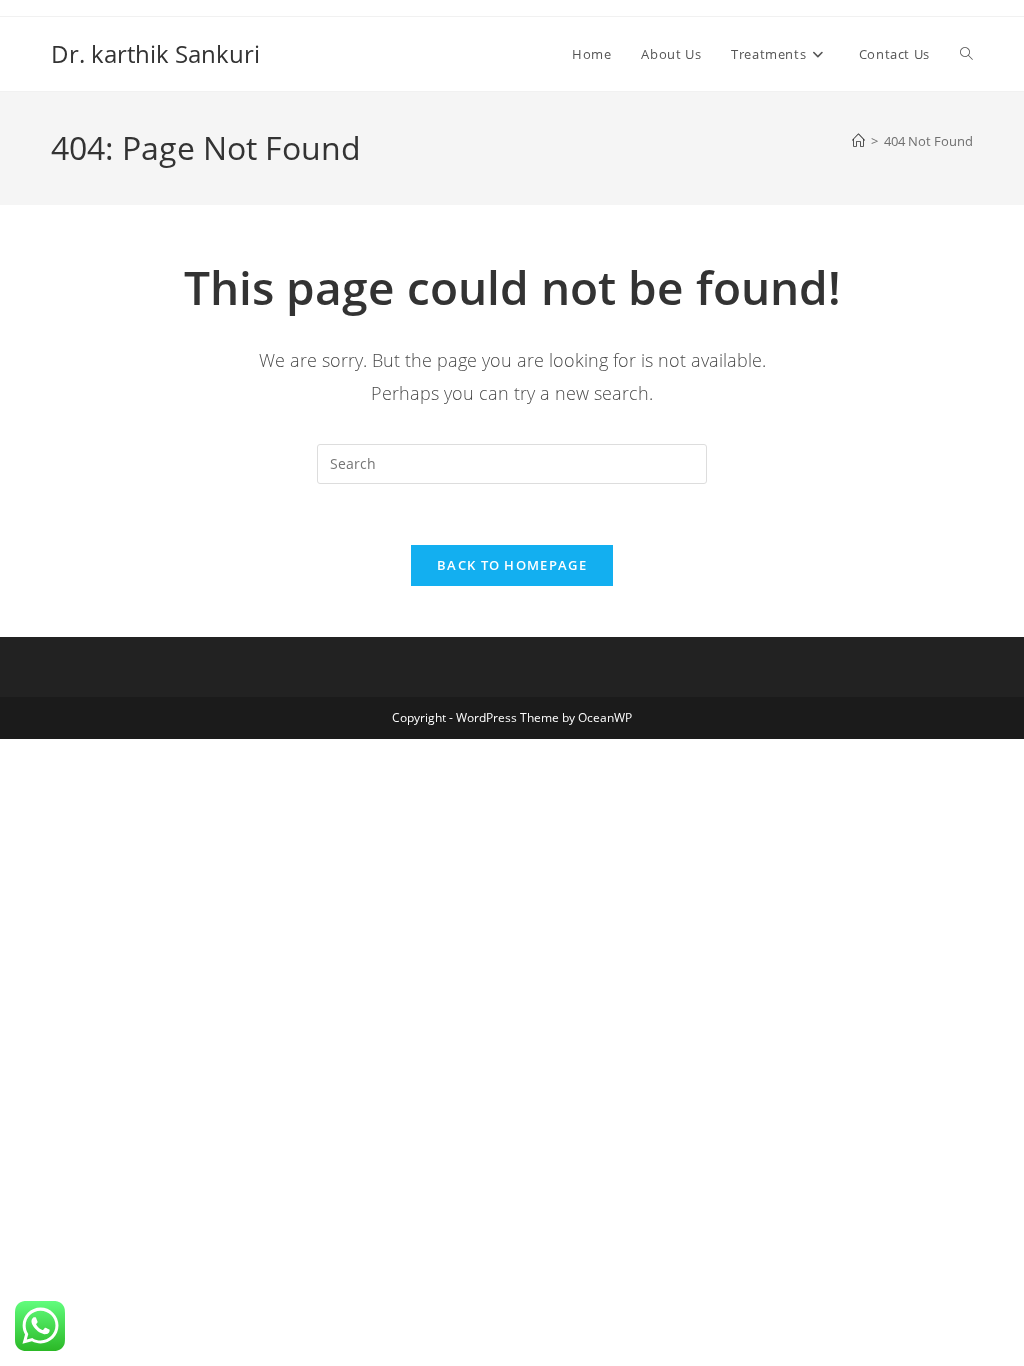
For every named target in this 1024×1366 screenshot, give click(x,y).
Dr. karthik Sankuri (155, 53)
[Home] (858, 141)
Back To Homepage (512, 565)
